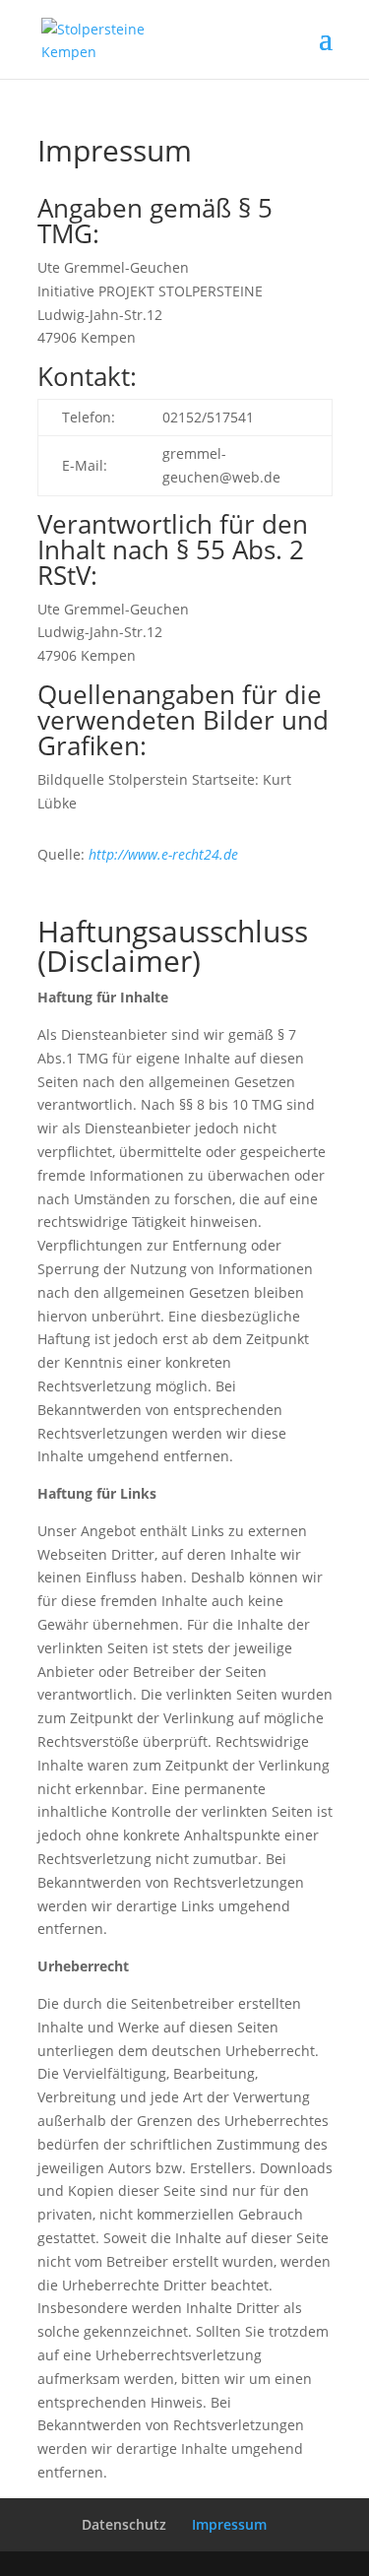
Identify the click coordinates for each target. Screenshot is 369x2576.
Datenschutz (124, 2524)
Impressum (229, 2524)
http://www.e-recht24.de (163, 854)
